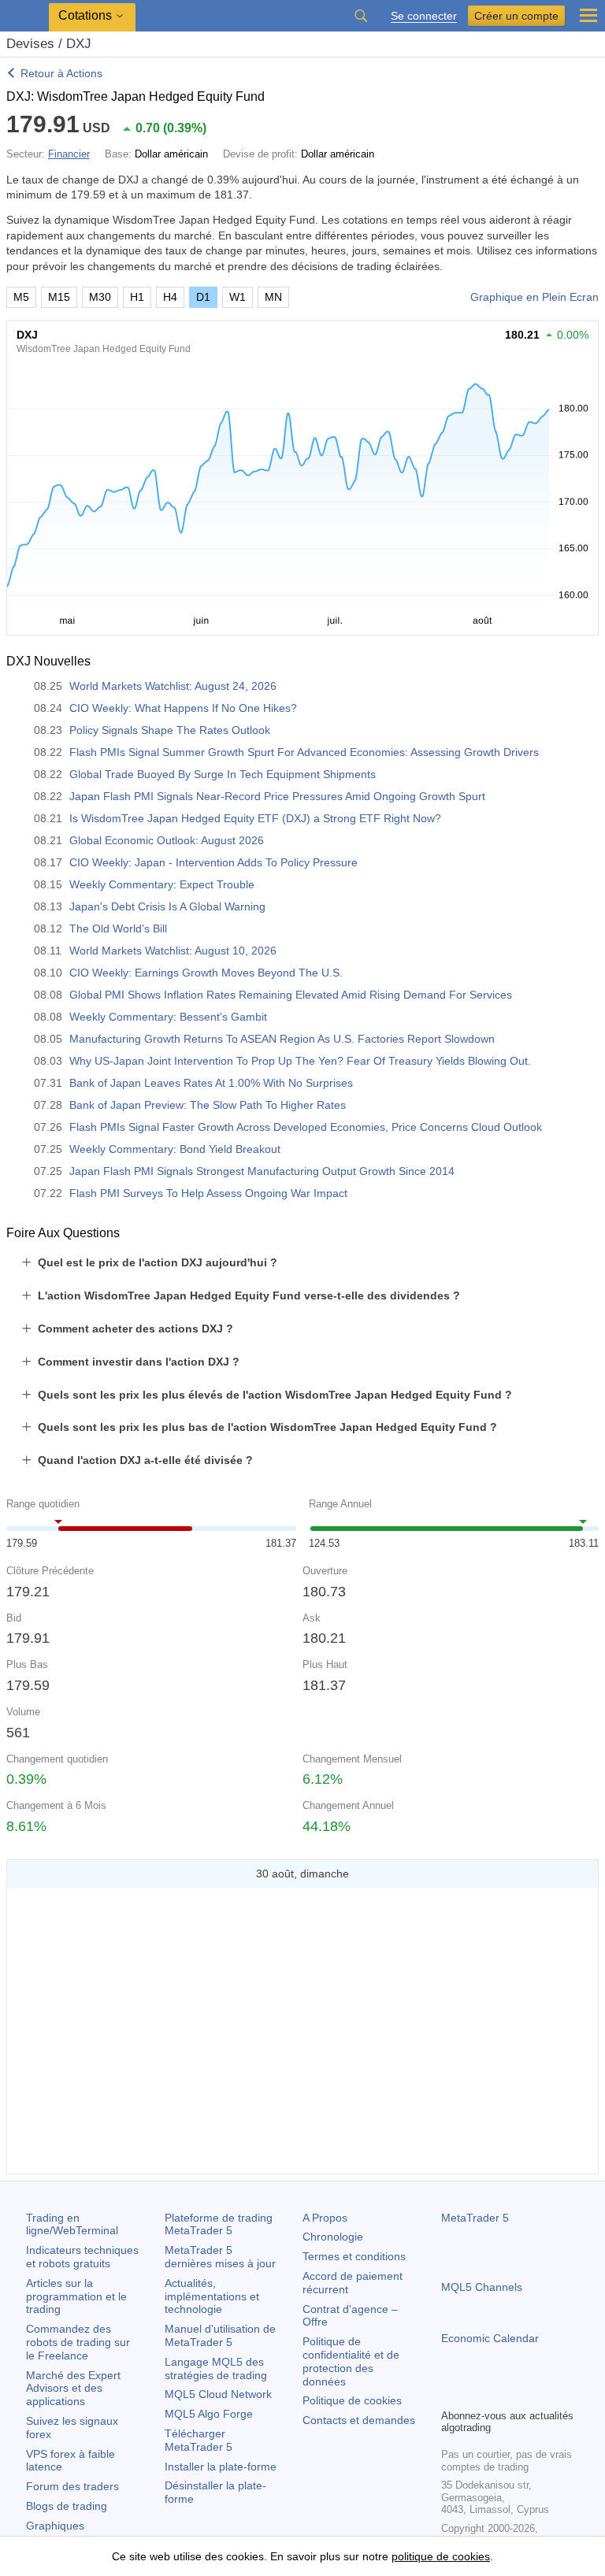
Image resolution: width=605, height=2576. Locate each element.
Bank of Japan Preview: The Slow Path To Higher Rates (208, 1105)
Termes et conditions (354, 2256)
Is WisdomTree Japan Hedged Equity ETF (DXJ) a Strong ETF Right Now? (255, 818)
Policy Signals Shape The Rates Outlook (170, 730)
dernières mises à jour (220, 2257)
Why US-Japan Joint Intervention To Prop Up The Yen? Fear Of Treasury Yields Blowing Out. (300, 1061)
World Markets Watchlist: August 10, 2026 (173, 951)
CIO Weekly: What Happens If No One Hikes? (183, 708)
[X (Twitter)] (501, 2394)
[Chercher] (361, 16)
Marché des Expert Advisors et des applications (73, 2389)
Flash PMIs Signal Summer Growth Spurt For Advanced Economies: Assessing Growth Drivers (304, 752)
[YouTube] (526, 2394)
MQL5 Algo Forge (209, 2414)
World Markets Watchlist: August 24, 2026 (173, 686)
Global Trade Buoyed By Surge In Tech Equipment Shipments (223, 774)
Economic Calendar (490, 2338)
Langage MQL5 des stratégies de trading (216, 2368)
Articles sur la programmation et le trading (76, 2296)
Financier (69, 154)
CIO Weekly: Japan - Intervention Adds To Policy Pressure (213, 862)
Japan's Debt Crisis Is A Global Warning (167, 906)
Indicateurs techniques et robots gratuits (82, 2257)
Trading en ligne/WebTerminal (72, 2224)
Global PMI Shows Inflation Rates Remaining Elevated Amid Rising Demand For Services (291, 995)
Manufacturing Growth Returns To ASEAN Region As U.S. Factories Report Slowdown (282, 1039)
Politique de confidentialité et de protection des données (351, 2361)
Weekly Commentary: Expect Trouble (162, 884)
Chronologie (333, 2237)
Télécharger (199, 2440)
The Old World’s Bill (118, 928)
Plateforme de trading (219, 2224)
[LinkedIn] (551, 2394)
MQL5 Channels (482, 2287)
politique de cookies (441, 2556)
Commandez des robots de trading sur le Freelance (78, 2342)
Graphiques (55, 2526)
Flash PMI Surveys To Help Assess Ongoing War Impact (208, 1193)
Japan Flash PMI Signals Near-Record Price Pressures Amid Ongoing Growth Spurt (277, 796)
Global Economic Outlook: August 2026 (167, 840)
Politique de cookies (352, 2400)
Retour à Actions (61, 73)
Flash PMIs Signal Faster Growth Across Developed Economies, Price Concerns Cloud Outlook (306, 1127)
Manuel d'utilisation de (220, 2335)
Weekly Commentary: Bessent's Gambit (168, 1017)
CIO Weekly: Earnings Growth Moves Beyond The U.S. (206, 973)
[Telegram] (476, 2394)
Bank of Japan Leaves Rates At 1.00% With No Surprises (211, 1083)
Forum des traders (72, 2486)
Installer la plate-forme (221, 2467)
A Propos (325, 2218)
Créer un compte (516, 16)
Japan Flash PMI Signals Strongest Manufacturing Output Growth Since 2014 (262, 1171)
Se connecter (424, 16)
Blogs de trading (67, 2506)
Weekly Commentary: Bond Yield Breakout (175, 1149)
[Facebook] (451, 2394)
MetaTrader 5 (475, 2218)
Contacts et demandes (359, 2420)
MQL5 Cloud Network (218, 2394)
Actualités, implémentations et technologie (212, 2296)
